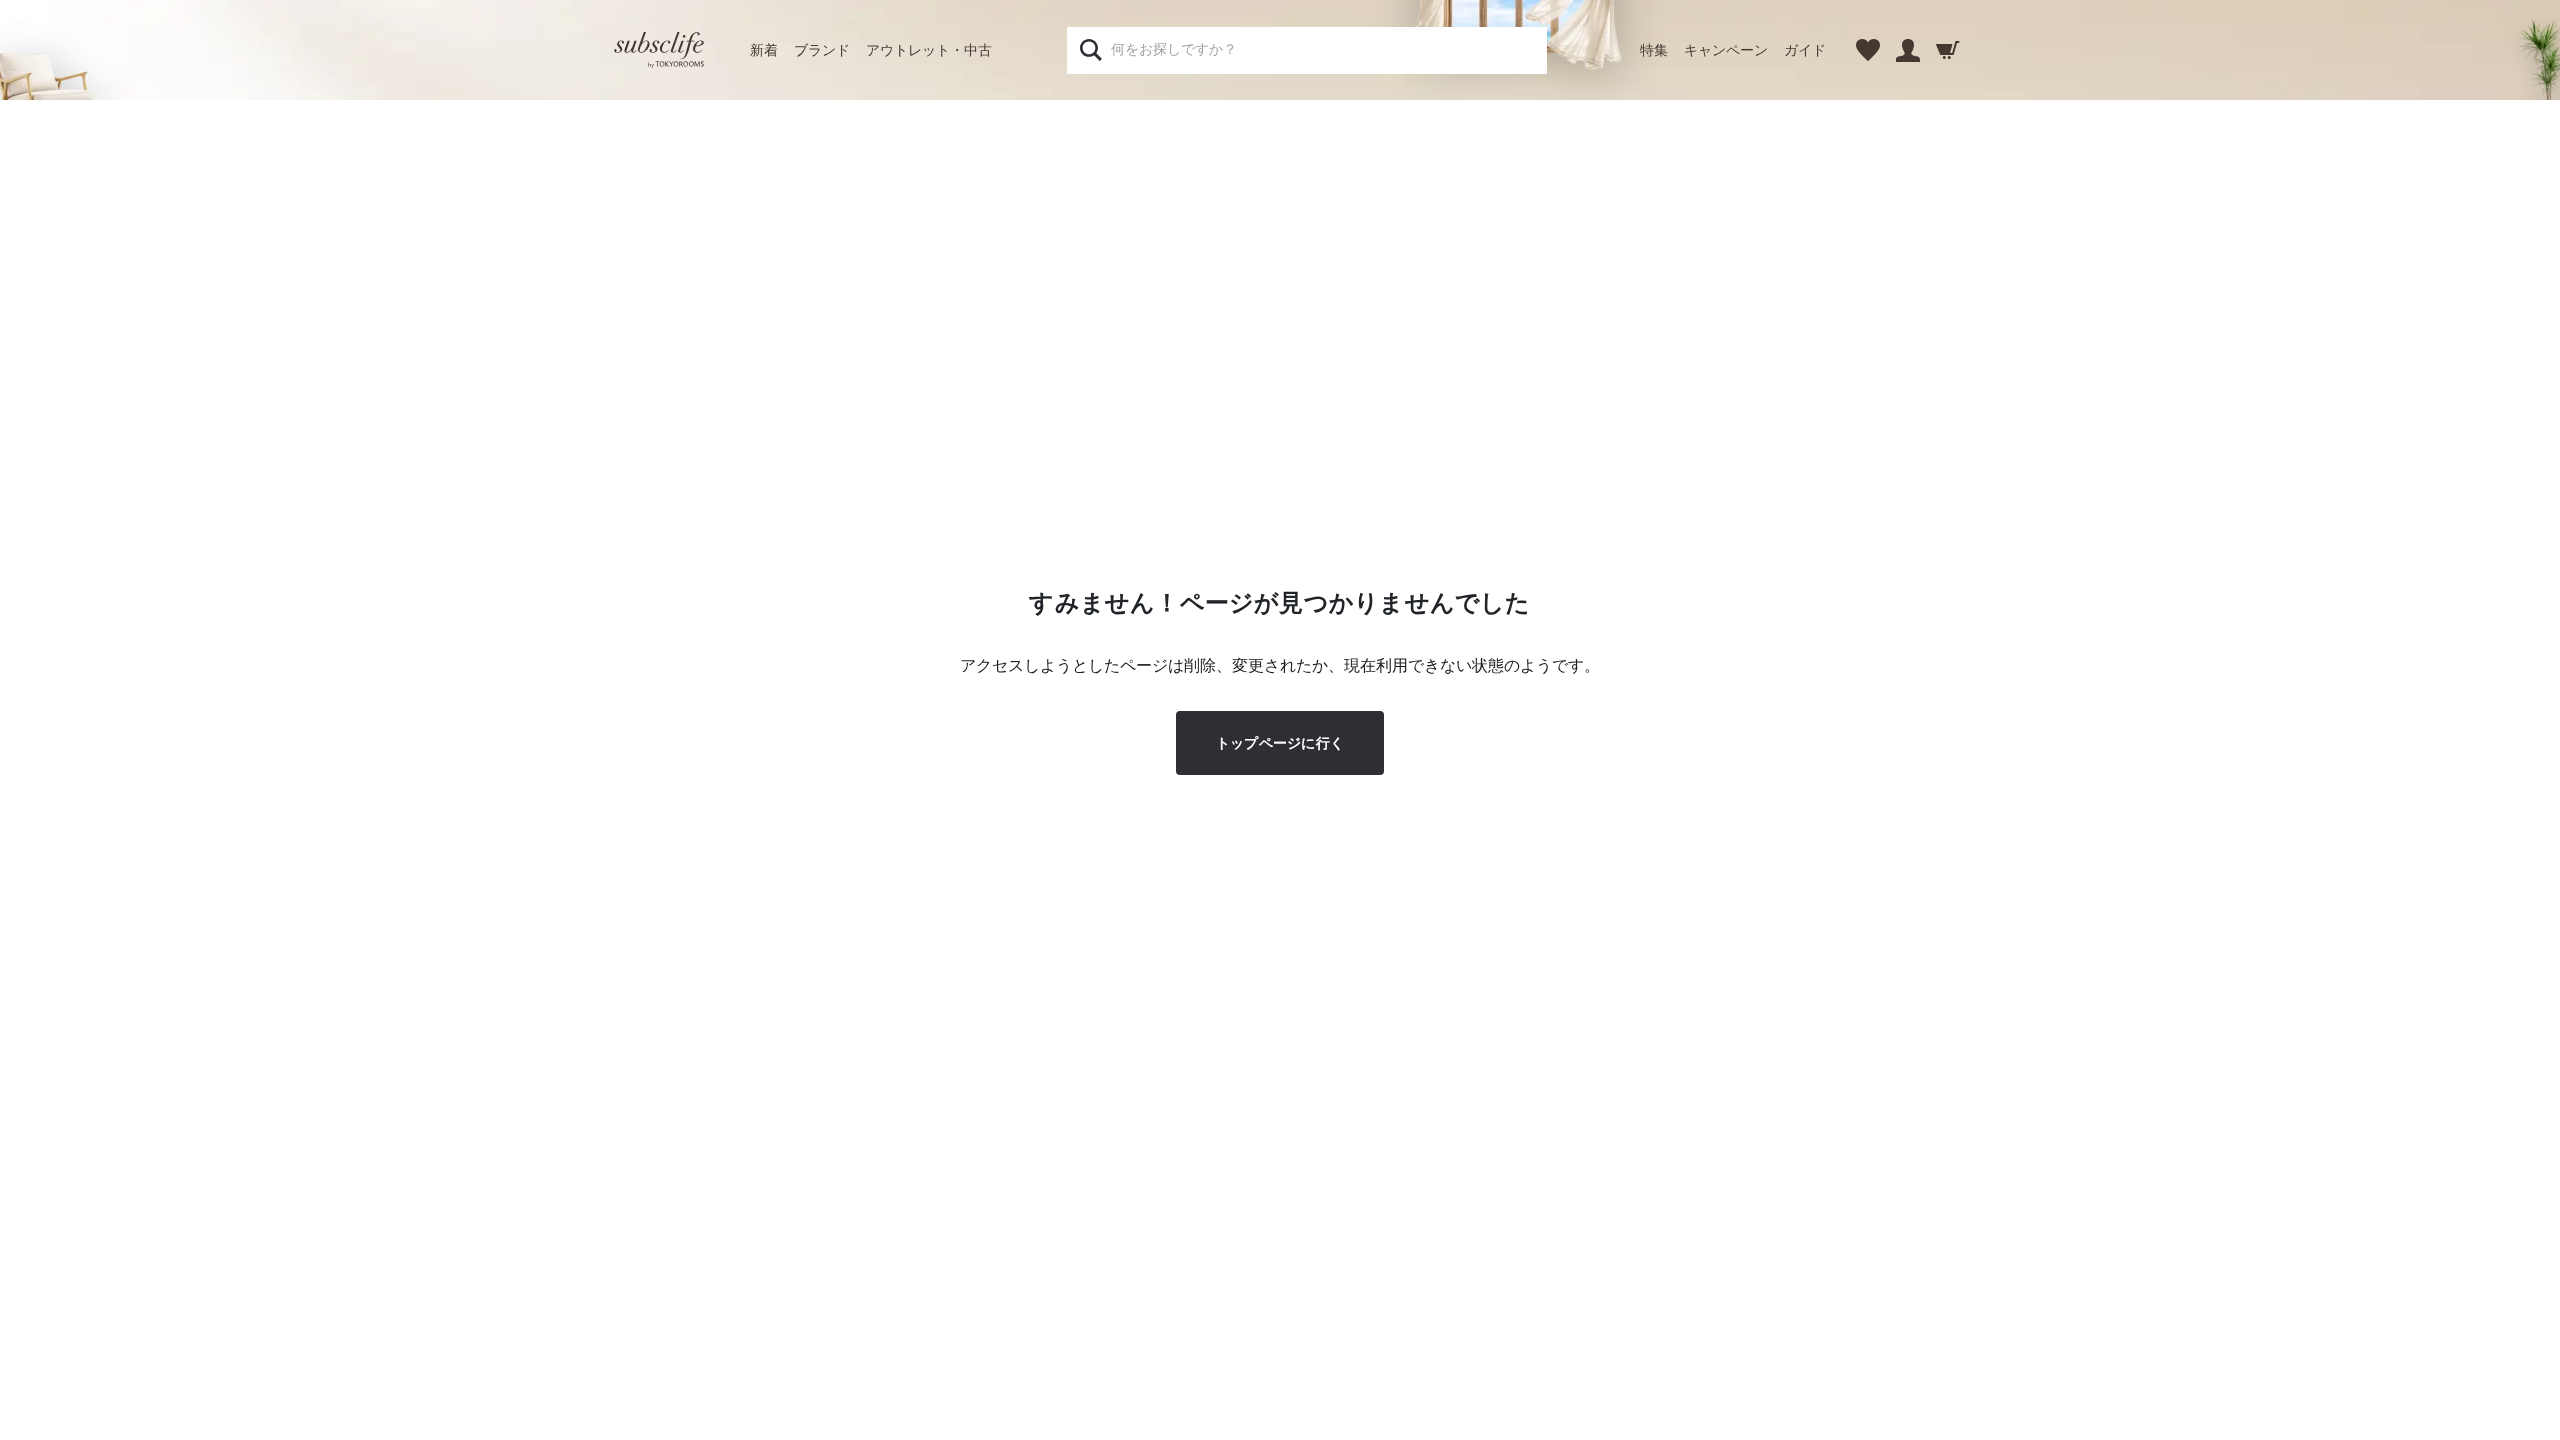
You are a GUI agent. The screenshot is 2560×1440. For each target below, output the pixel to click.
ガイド (1805, 50)
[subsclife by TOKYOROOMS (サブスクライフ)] (659, 50)
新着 (764, 50)
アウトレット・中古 (929, 50)
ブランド (822, 50)
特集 (1654, 50)
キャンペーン (1726, 50)
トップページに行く (1280, 743)
